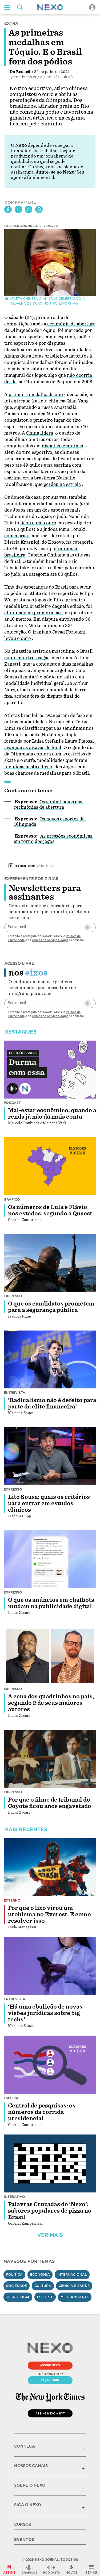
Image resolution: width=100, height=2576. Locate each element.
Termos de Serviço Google (50, 940)
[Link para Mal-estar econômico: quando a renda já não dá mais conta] (50, 1070)
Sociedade (17, 2286)
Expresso (13, 1296)
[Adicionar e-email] (87, 927)
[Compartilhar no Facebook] (8, 209)
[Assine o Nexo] (9, 2569)
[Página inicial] (50, 7)
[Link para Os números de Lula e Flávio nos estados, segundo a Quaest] (50, 1166)
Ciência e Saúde (74, 2286)
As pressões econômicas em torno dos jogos (53, 839)
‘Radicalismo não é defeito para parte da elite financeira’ (52, 1403)
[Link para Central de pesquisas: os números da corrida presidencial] (50, 2065)
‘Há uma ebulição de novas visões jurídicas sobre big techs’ (45, 2013)
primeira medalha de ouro (37, 395)
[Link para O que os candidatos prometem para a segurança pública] (50, 1263)
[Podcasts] (51, 2569)
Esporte (45, 2297)
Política (14, 2274)
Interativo (14, 2197)
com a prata (17, 536)
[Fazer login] (92, 7)
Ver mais (50, 2235)
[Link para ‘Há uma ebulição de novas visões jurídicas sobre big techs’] (50, 1966)
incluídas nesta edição (28, 767)
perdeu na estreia (62, 484)
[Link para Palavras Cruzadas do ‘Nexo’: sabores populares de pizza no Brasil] (50, 2164)
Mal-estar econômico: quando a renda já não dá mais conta (52, 1114)
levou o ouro (18, 638)
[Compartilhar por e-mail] (29, 209)
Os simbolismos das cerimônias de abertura (48, 805)
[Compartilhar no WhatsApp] (39, 209)
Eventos (24, 2540)
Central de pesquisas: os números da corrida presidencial (42, 2112)
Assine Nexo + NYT (50, 2413)
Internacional (72, 2274)
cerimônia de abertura (71, 324)
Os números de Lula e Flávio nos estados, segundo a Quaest (50, 1210)
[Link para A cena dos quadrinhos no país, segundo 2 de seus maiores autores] (50, 1656)
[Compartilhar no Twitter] (18, 209)
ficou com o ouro (38, 523)
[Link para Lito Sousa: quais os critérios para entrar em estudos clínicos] (50, 1456)
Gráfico (12, 1199)
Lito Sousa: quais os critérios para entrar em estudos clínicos (49, 1503)
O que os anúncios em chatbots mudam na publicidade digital (51, 1603)
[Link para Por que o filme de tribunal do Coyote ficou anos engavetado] (50, 1759)
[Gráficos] (29, 2569)
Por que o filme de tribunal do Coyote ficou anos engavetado (50, 1803)
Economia (40, 2274)
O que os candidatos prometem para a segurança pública (51, 1307)
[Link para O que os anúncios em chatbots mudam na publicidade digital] (50, 1559)
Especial (12, 2098)
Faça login (50, 2380)
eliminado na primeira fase (33, 613)
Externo (12, 1900)
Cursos (23, 2524)
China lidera (40, 433)
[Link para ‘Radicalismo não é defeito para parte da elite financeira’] (50, 1359)
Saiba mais (45, 866)
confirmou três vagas (27, 658)
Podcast (12, 1103)
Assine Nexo (50, 2365)
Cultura (43, 2286)
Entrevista (15, 1393)
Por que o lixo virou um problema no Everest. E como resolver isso (49, 1914)
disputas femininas (62, 446)
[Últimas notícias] (71, 2569)
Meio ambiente (75, 2297)
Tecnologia (18, 2297)
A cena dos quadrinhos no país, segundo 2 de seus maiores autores (51, 1703)
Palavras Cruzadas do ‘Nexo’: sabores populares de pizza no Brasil (50, 2211)
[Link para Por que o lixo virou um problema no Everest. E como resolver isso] (50, 1867)
